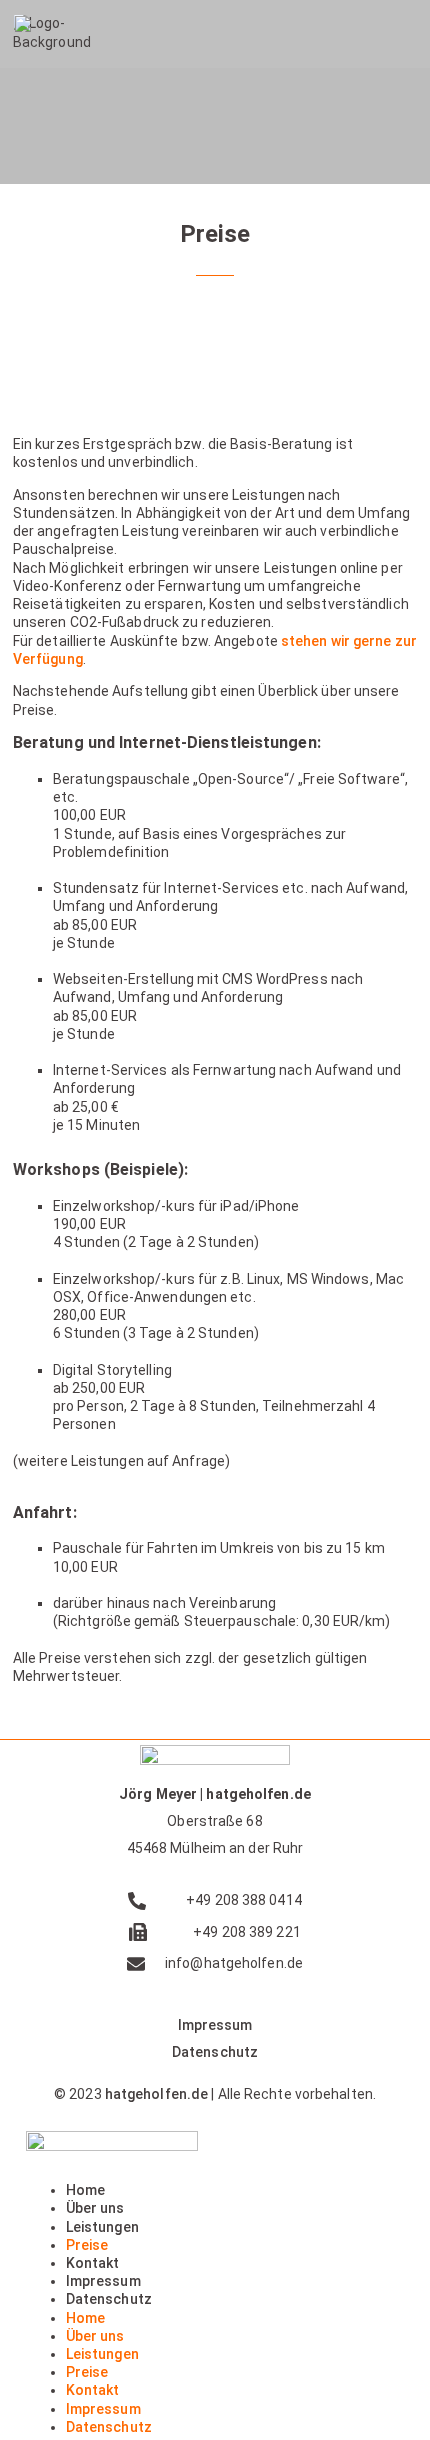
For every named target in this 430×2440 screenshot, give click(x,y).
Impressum (215, 2025)
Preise (87, 2245)
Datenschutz (215, 2052)
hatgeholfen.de (156, 2094)
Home (85, 2190)
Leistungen (102, 2227)
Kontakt (93, 2263)
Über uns (95, 2208)
